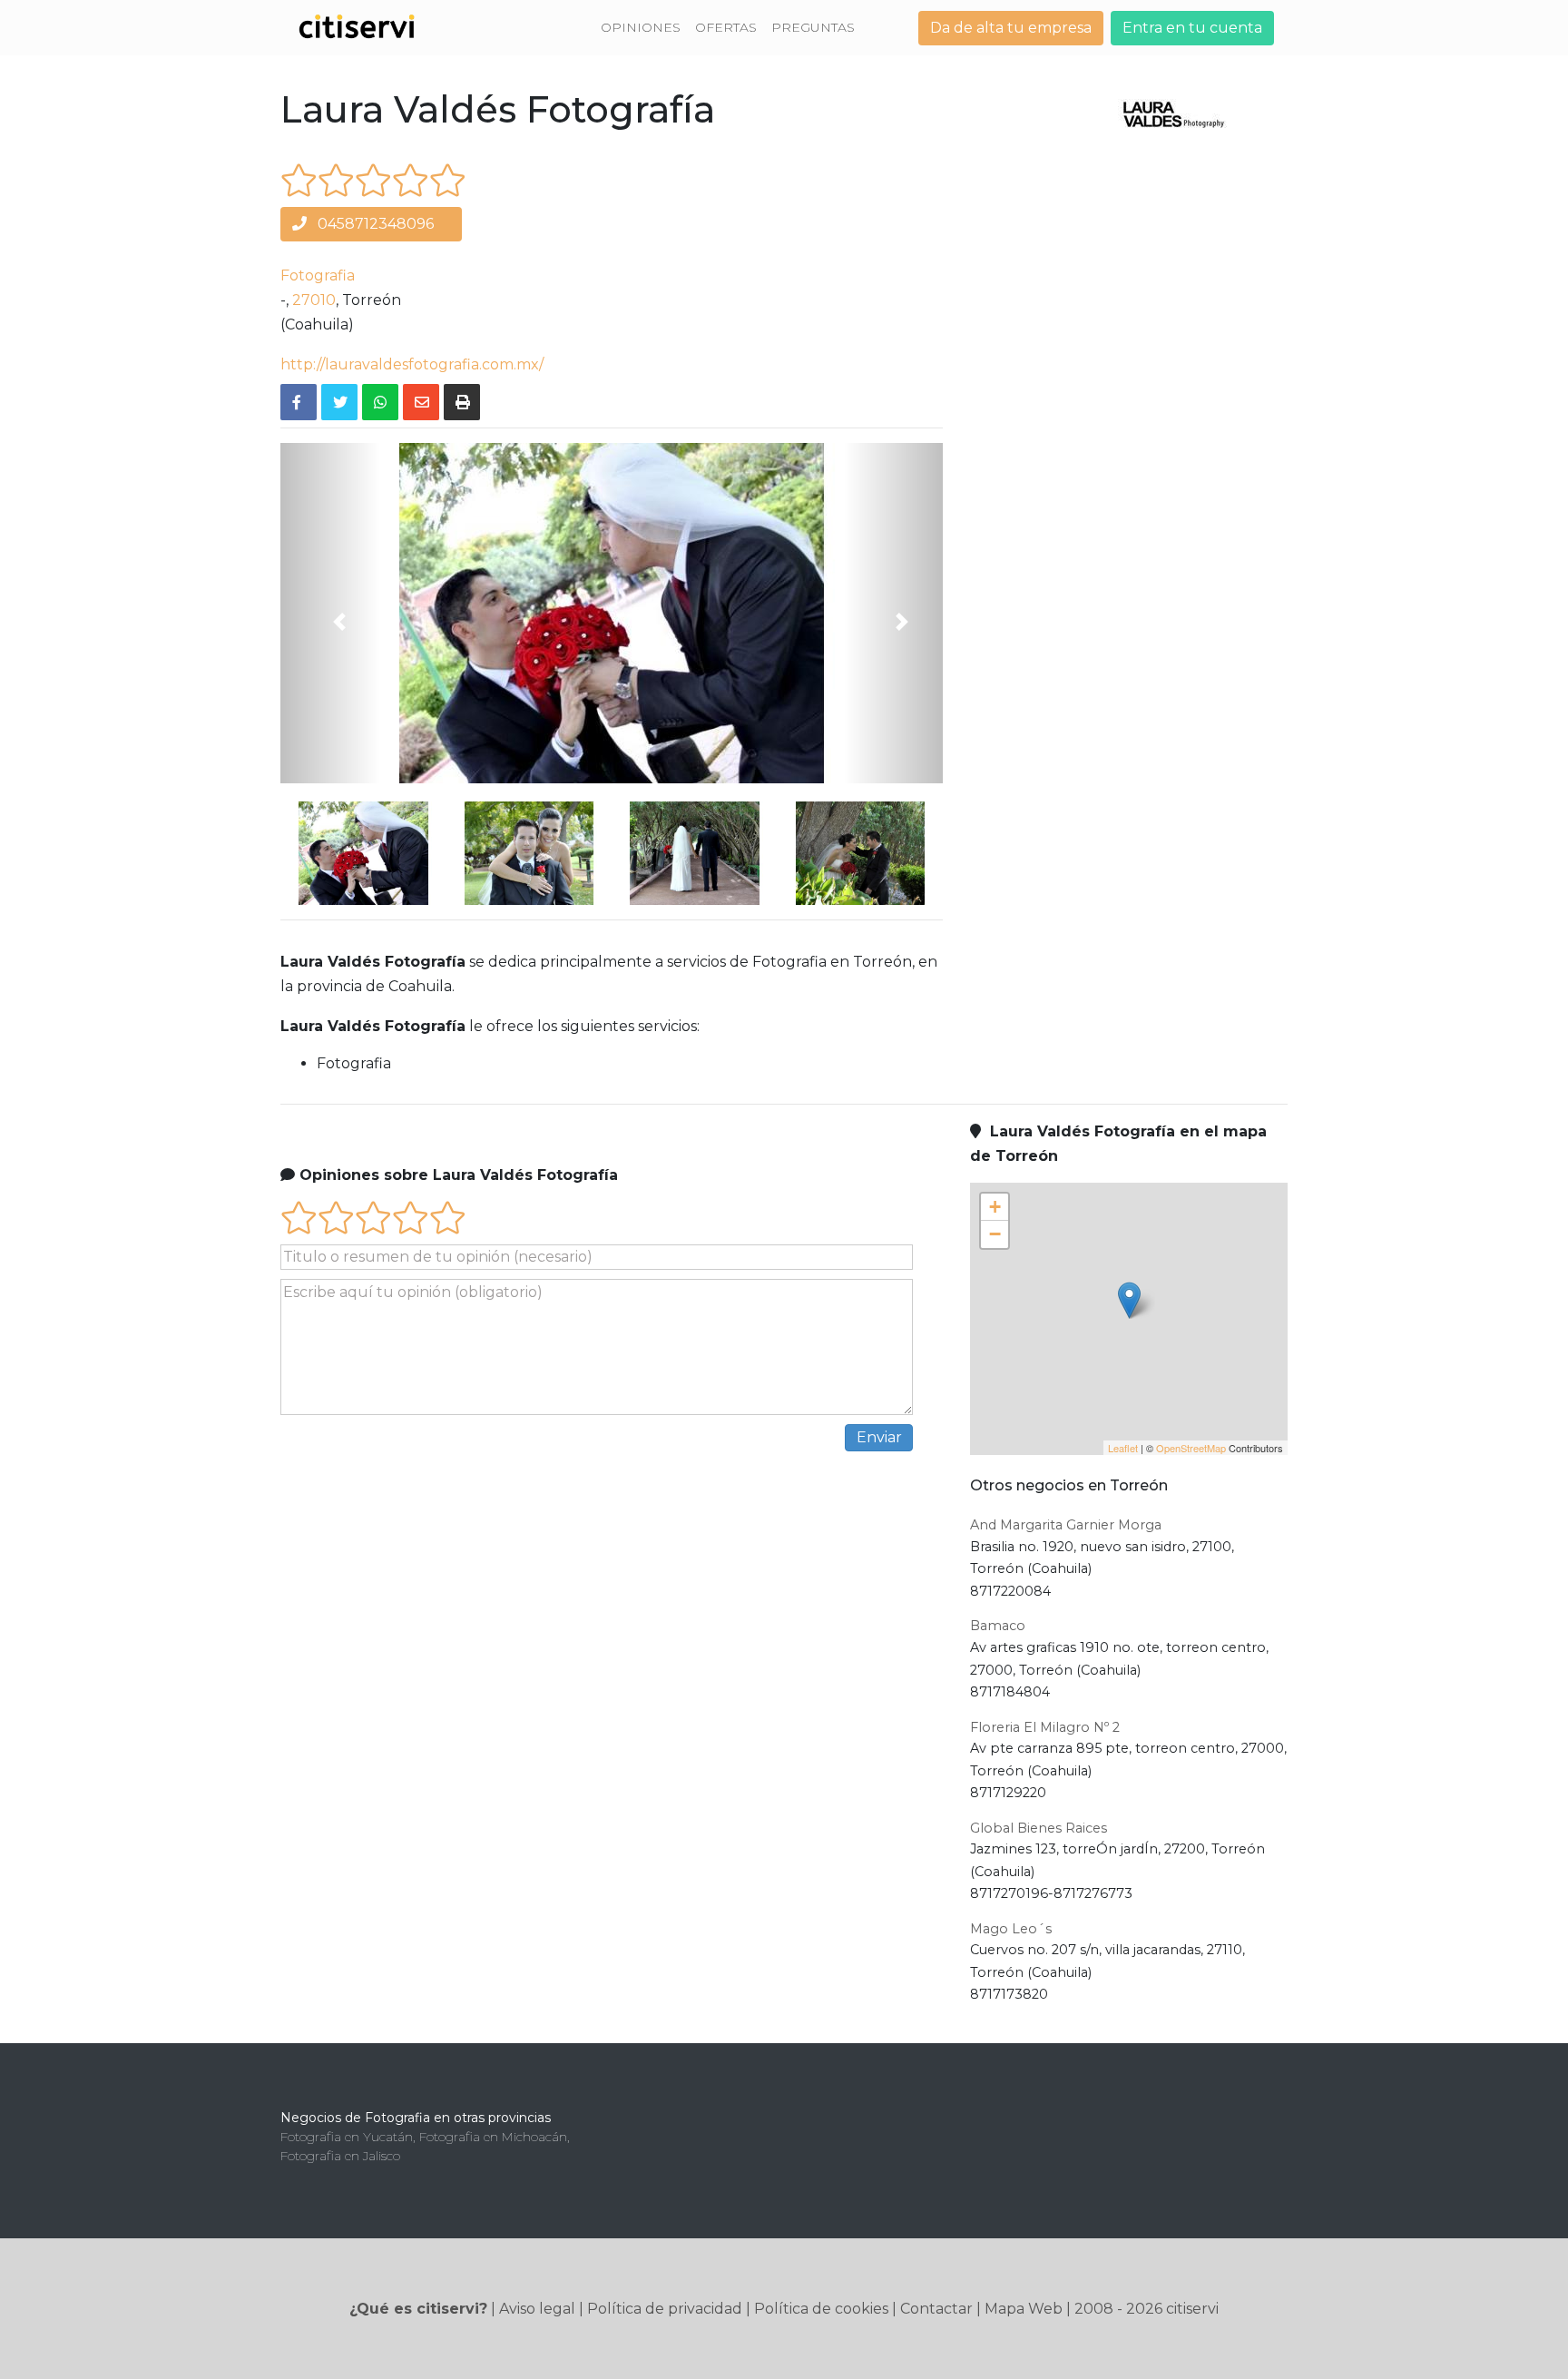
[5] (448, 180)
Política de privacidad (665, 2309)
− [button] (995, 1234)
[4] (411, 180)
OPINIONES (641, 27)
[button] (330, 613)
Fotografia (318, 275)
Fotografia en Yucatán (347, 2137)
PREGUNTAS (813, 27)
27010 (314, 300)
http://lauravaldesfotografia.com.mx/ (412, 364)
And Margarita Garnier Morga (1066, 1525)
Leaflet (1123, 1448)
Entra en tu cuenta (1192, 28)
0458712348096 (374, 224)
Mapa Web (1024, 2309)
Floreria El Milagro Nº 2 (1045, 1727)
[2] (336, 180)
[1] (299, 180)
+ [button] (995, 1207)
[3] (373, 180)
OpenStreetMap (1191, 1448)
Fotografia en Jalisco (340, 2156)
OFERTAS (726, 27)
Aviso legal (537, 2309)
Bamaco (998, 1626)
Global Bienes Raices (1039, 1828)
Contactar (936, 2309)
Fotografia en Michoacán (493, 2137)
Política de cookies (821, 2309)
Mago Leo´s (1011, 1929)
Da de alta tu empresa (1011, 28)
